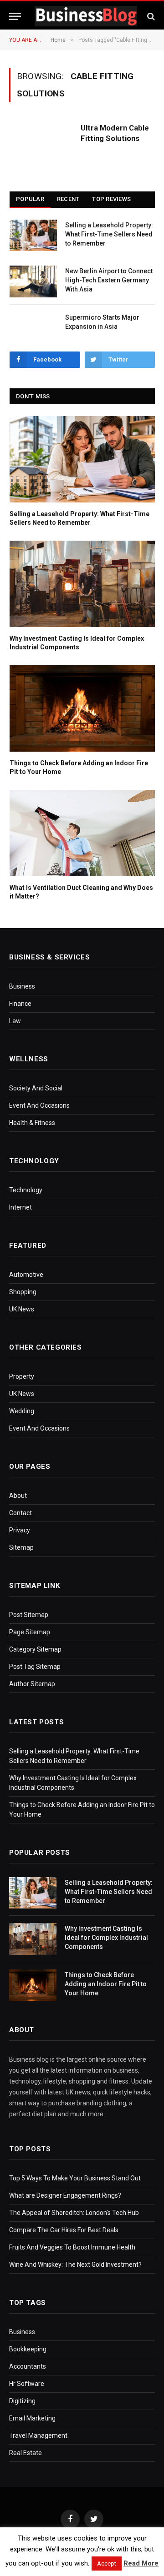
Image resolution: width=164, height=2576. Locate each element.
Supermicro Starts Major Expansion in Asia (102, 322)
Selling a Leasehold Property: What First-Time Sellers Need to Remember (109, 234)
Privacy (20, 1530)
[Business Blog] (86, 16)
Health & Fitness (32, 1123)
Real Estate (26, 2453)
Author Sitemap (32, 1684)
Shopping (23, 1292)
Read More (141, 2563)
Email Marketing (32, 2418)
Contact (20, 1513)
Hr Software (27, 2384)
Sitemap (21, 1547)
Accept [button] (107, 2563)
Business (22, 986)
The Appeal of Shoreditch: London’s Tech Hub (74, 2213)
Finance (20, 1004)
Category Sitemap (35, 1649)
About (18, 1496)
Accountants (28, 2366)
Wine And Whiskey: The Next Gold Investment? (75, 2265)
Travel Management (38, 2435)
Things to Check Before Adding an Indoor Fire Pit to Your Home (79, 767)
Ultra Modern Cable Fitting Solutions (115, 133)
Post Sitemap (29, 1615)
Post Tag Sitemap (35, 1667)
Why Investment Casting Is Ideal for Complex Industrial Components (77, 643)
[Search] (150, 16)
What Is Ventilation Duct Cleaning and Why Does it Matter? (81, 892)
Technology (26, 1190)
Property (22, 1376)
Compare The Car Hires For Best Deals (64, 2230)
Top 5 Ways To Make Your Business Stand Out (75, 2178)
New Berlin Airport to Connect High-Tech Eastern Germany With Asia (109, 280)
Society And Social (36, 1088)
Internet (20, 1207)
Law (15, 1021)
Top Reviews (111, 199)
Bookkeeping (28, 2349)
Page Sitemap (30, 1632)
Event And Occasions (39, 1105)
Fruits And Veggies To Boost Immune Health (72, 2247)
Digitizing (22, 2401)
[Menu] (15, 16)
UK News (22, 1309)
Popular (30, 199)
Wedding (22, 1411)
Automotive (26, 1275)
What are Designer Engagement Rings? (65, 2195)
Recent (68, 199)
